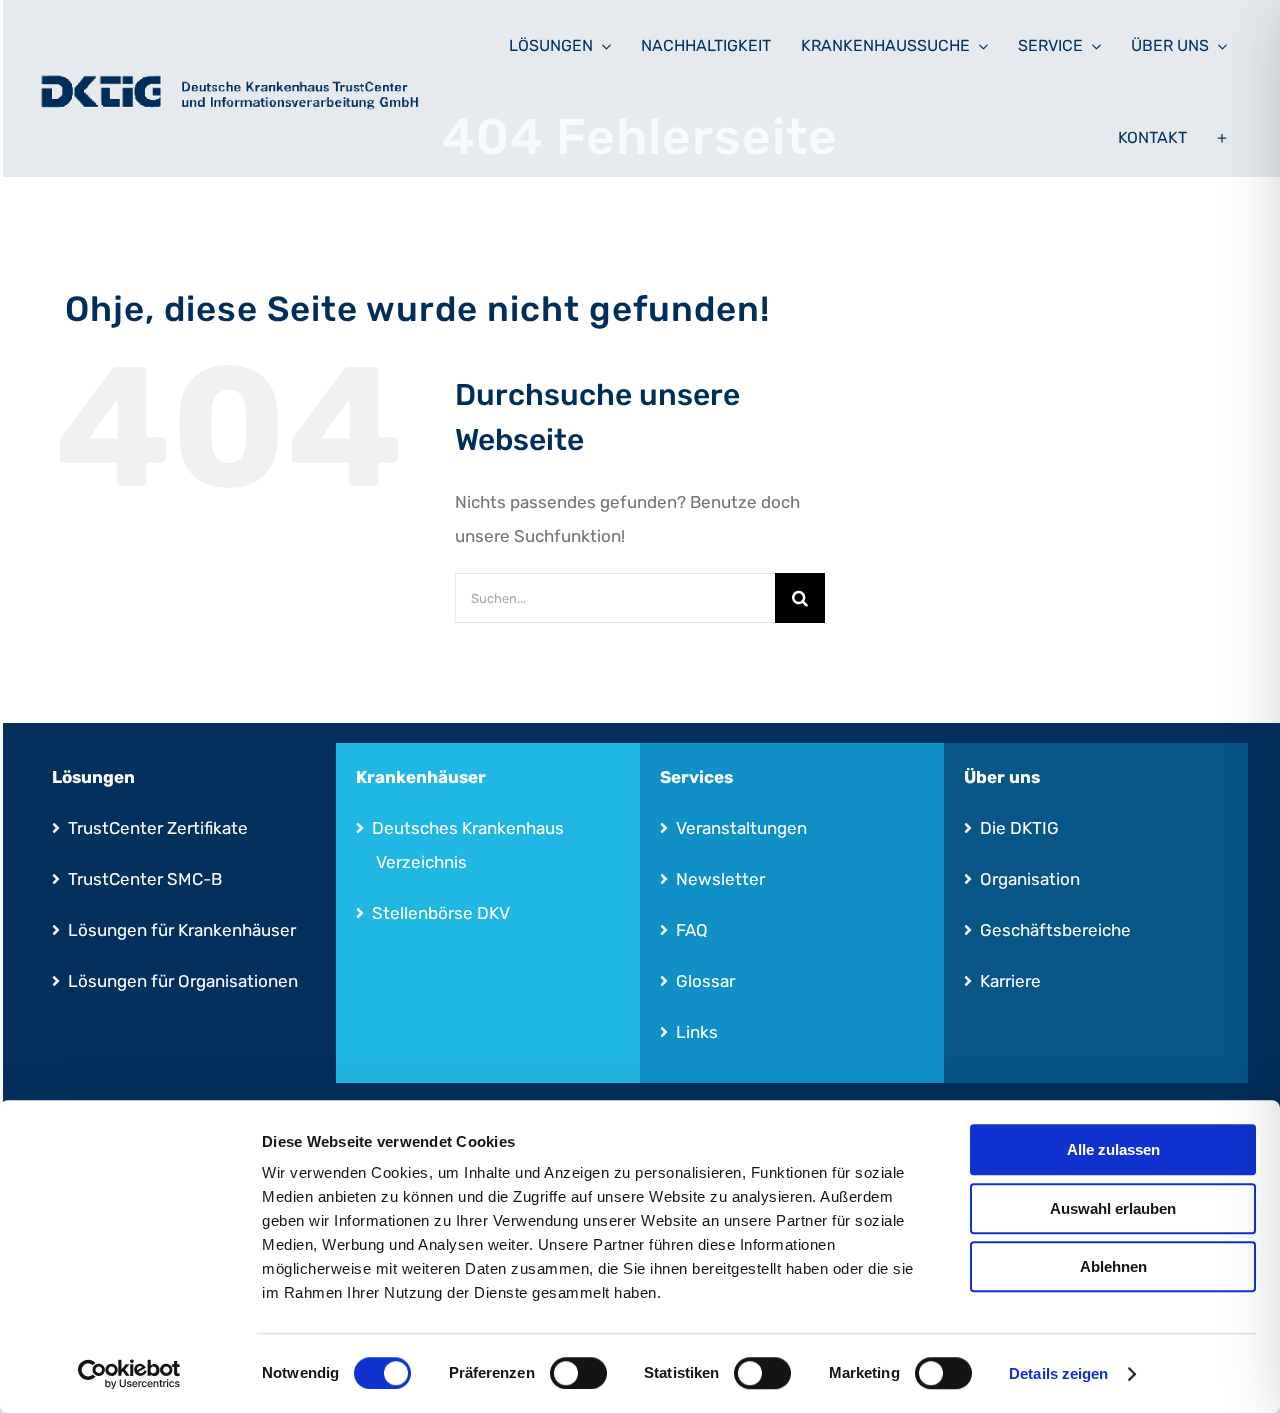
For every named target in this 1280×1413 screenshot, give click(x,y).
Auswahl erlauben (1113, 1208)
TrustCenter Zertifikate (158, 828)
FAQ (692, 930)
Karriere (1010, 981)
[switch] (578, 1373)
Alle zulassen (1113, 1149)
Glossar (705, 981)
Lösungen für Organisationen (183, 981)
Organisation (1030, 879)
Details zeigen (1058, 1373)
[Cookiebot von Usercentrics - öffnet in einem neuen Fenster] (129, 1374)
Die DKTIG (1019, 828)
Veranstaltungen (741, 828)
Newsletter (720, 879)
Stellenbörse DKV (441, 913)
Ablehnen (1113, 1266)
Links (697, 1032)
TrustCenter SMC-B (145, 879)
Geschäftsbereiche (1055, 930)
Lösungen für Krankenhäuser (182, 930)
